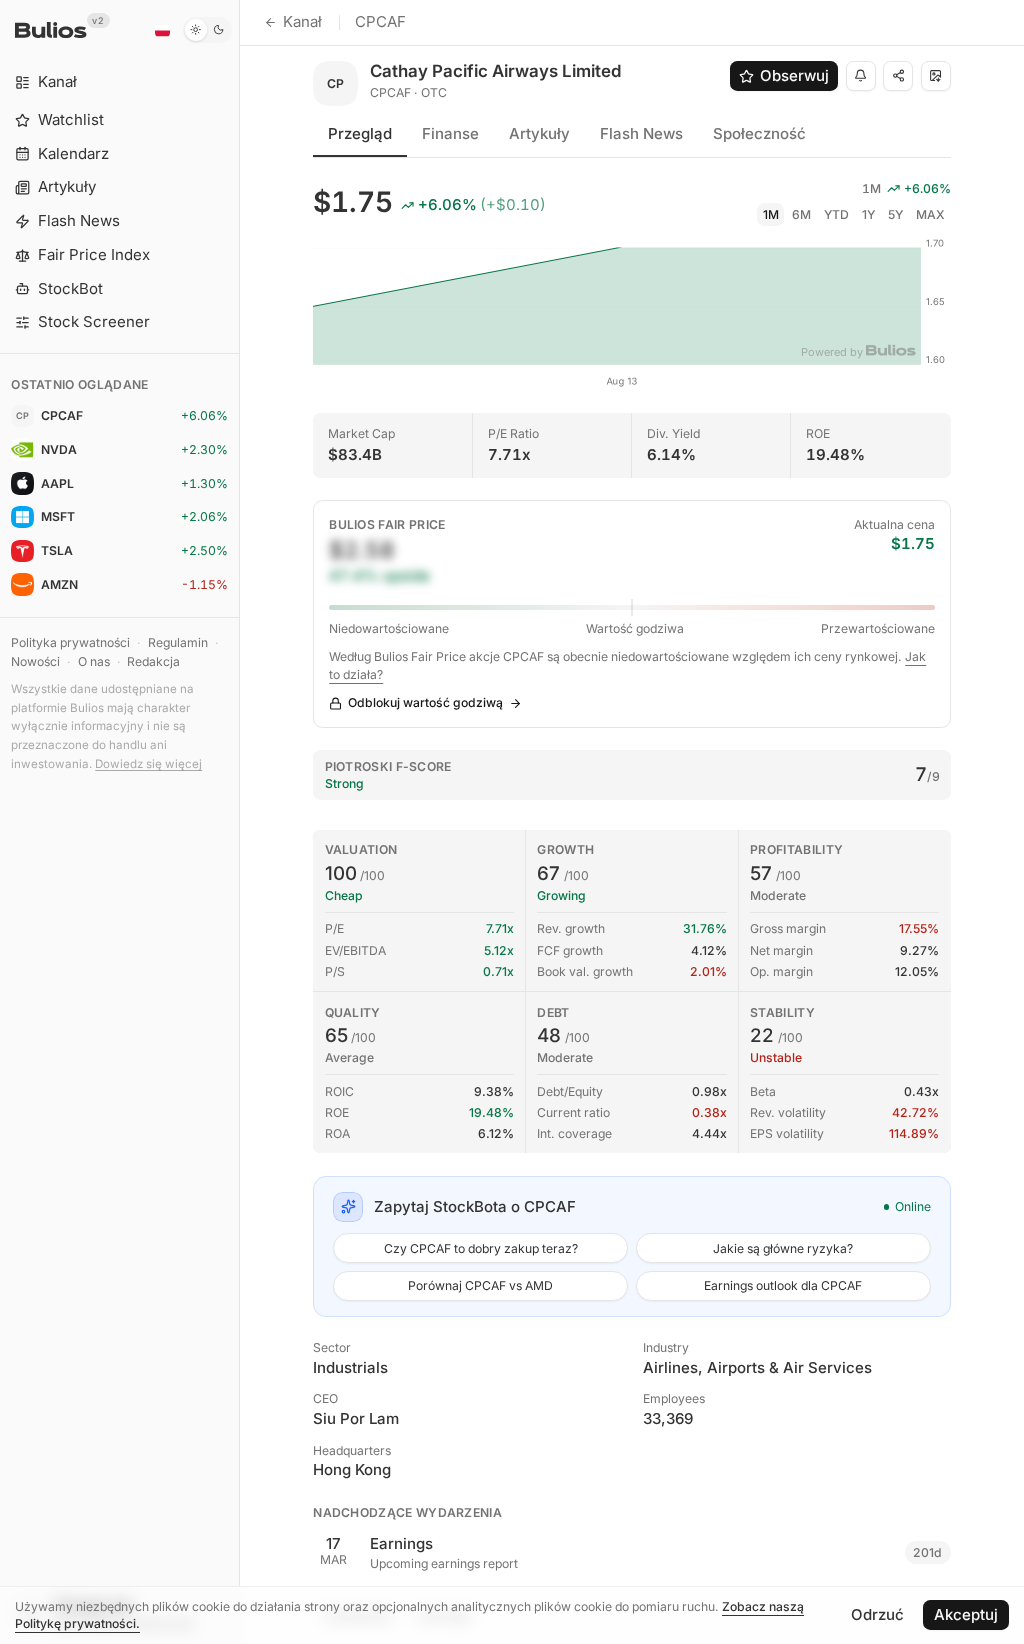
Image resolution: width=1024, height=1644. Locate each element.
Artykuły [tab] (539, 133)
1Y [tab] (868, 214)
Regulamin (178, 642)
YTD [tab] (836, 214)
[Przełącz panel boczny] (239, 822)
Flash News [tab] (641, 133)
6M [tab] (801, 214)
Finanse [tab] (450, 133)
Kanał (302, 21)
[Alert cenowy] (861, 76)
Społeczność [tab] (759, 133)
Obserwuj (794, 75)
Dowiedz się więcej (148, 764)
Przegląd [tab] (360, 133)
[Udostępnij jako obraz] (936, 76)
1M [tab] (771, 214)
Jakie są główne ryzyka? (783, 1248)
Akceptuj (966, 1614)
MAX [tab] (930, 214)
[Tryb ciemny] (207, 30)
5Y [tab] (895, 214)
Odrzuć (877, 1614)
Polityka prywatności (70, 642)
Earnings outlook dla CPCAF (783, 1285)
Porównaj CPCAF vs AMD (480, 1285)
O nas (94, 661)
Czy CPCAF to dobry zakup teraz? (481, 1248)
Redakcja (153, 661)
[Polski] (162, 30)
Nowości (35, 661)
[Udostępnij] (898, 76)
